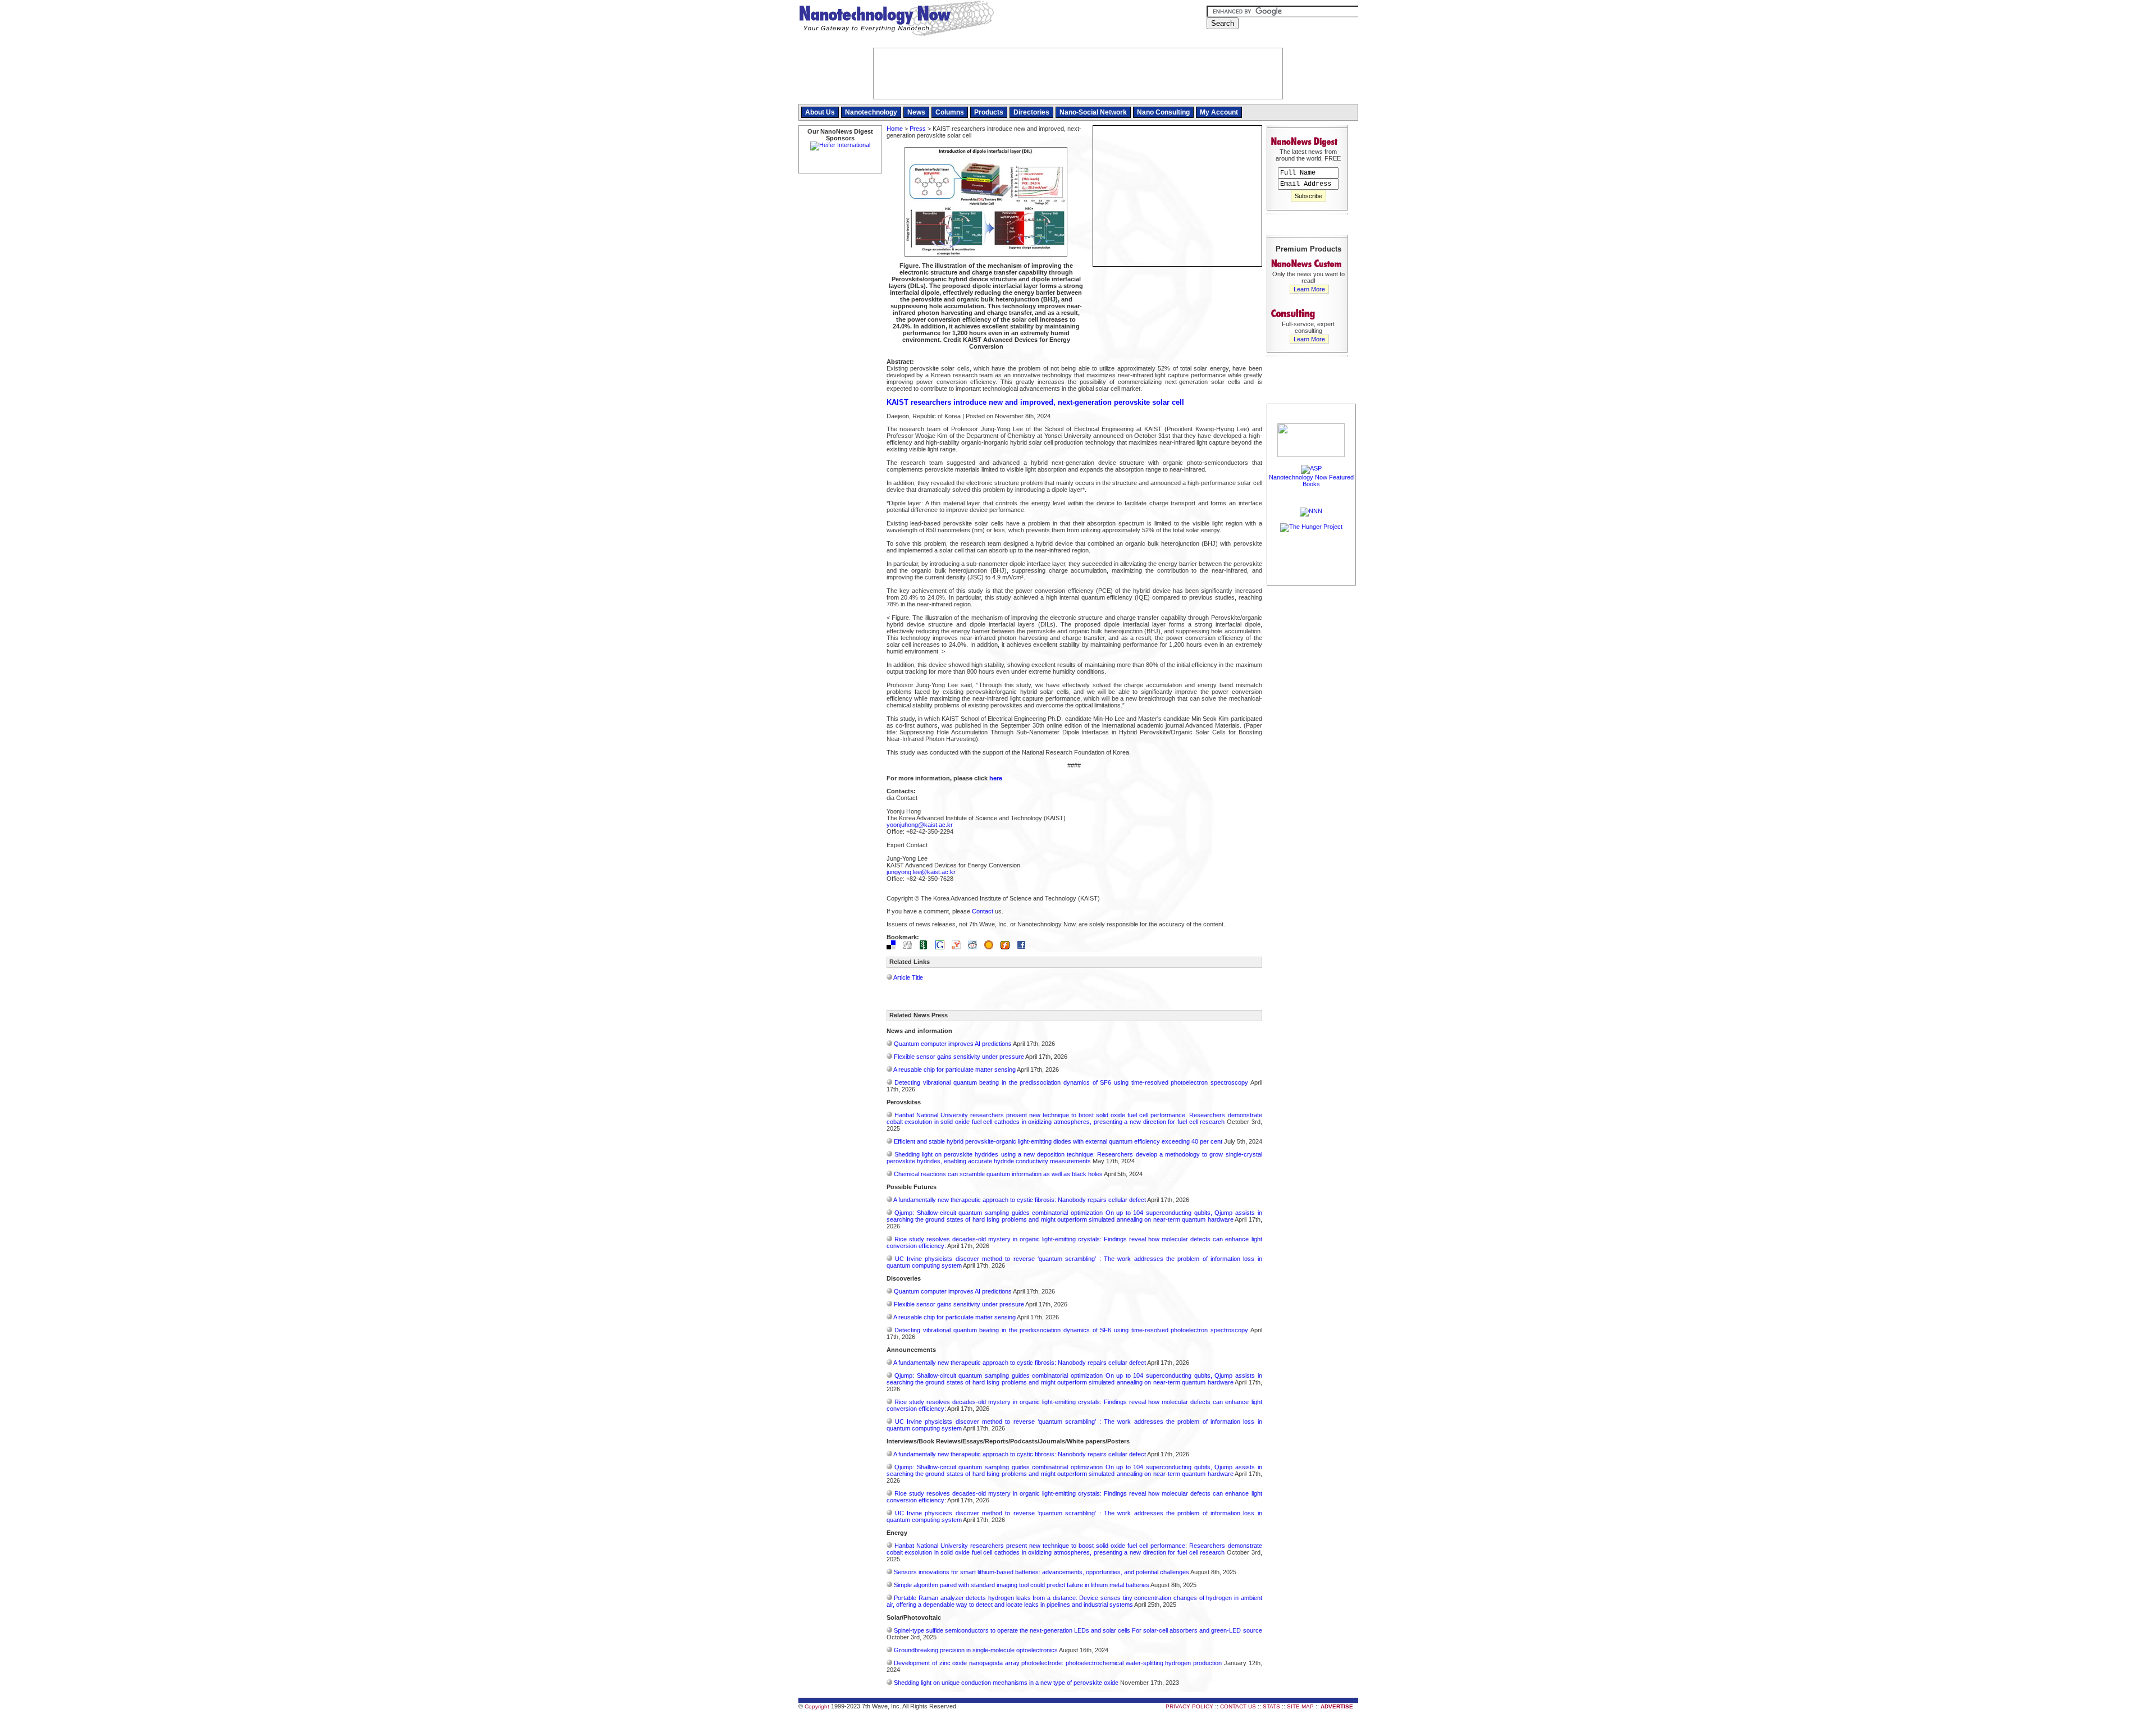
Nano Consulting (1163, 112)
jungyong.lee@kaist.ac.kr (921, 872)
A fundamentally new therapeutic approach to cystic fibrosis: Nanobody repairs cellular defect (1020, 1200)
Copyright (817, 1706)
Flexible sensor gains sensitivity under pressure (959, 1057)
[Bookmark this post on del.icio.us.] (894, 947)
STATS (1271, 1706)
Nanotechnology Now (896, 20)
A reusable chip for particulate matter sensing (954, 1070)
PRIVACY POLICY (1189, 1706)
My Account (1219, 112)
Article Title (908, 977)
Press (918, 129)
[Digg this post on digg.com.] (910, 947)
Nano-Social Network (1093, 112)
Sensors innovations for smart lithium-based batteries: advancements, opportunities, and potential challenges (1042, 1572)
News (916, 112)
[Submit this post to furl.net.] (1008, 947)
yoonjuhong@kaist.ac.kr (920, 825)
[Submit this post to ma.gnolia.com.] (992, 947)
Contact (983, 911)
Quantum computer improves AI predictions (953, 1044)
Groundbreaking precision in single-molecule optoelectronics (976, 1650)
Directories (1031, 112)
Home (895, 129)
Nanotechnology (871, 112)
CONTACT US (1238, 1706)
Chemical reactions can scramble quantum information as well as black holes (998, 1174)
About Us (820, 112)
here (996, 778)
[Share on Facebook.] (1024, 947)
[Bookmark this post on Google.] (943, 947)
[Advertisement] (1312, 756)
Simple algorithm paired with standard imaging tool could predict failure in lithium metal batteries (1022, 1585)
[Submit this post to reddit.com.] (975, 947)
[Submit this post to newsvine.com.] (926, 947)
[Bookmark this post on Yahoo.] (959, 947)
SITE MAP (1300, 1706)
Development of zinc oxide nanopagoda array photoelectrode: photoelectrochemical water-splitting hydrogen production (1058, 1663)
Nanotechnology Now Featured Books (1311, 481)
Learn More (1309, 289)
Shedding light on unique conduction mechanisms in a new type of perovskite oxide (1006, 1683)
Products (989, 112)
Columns (950, 112)
